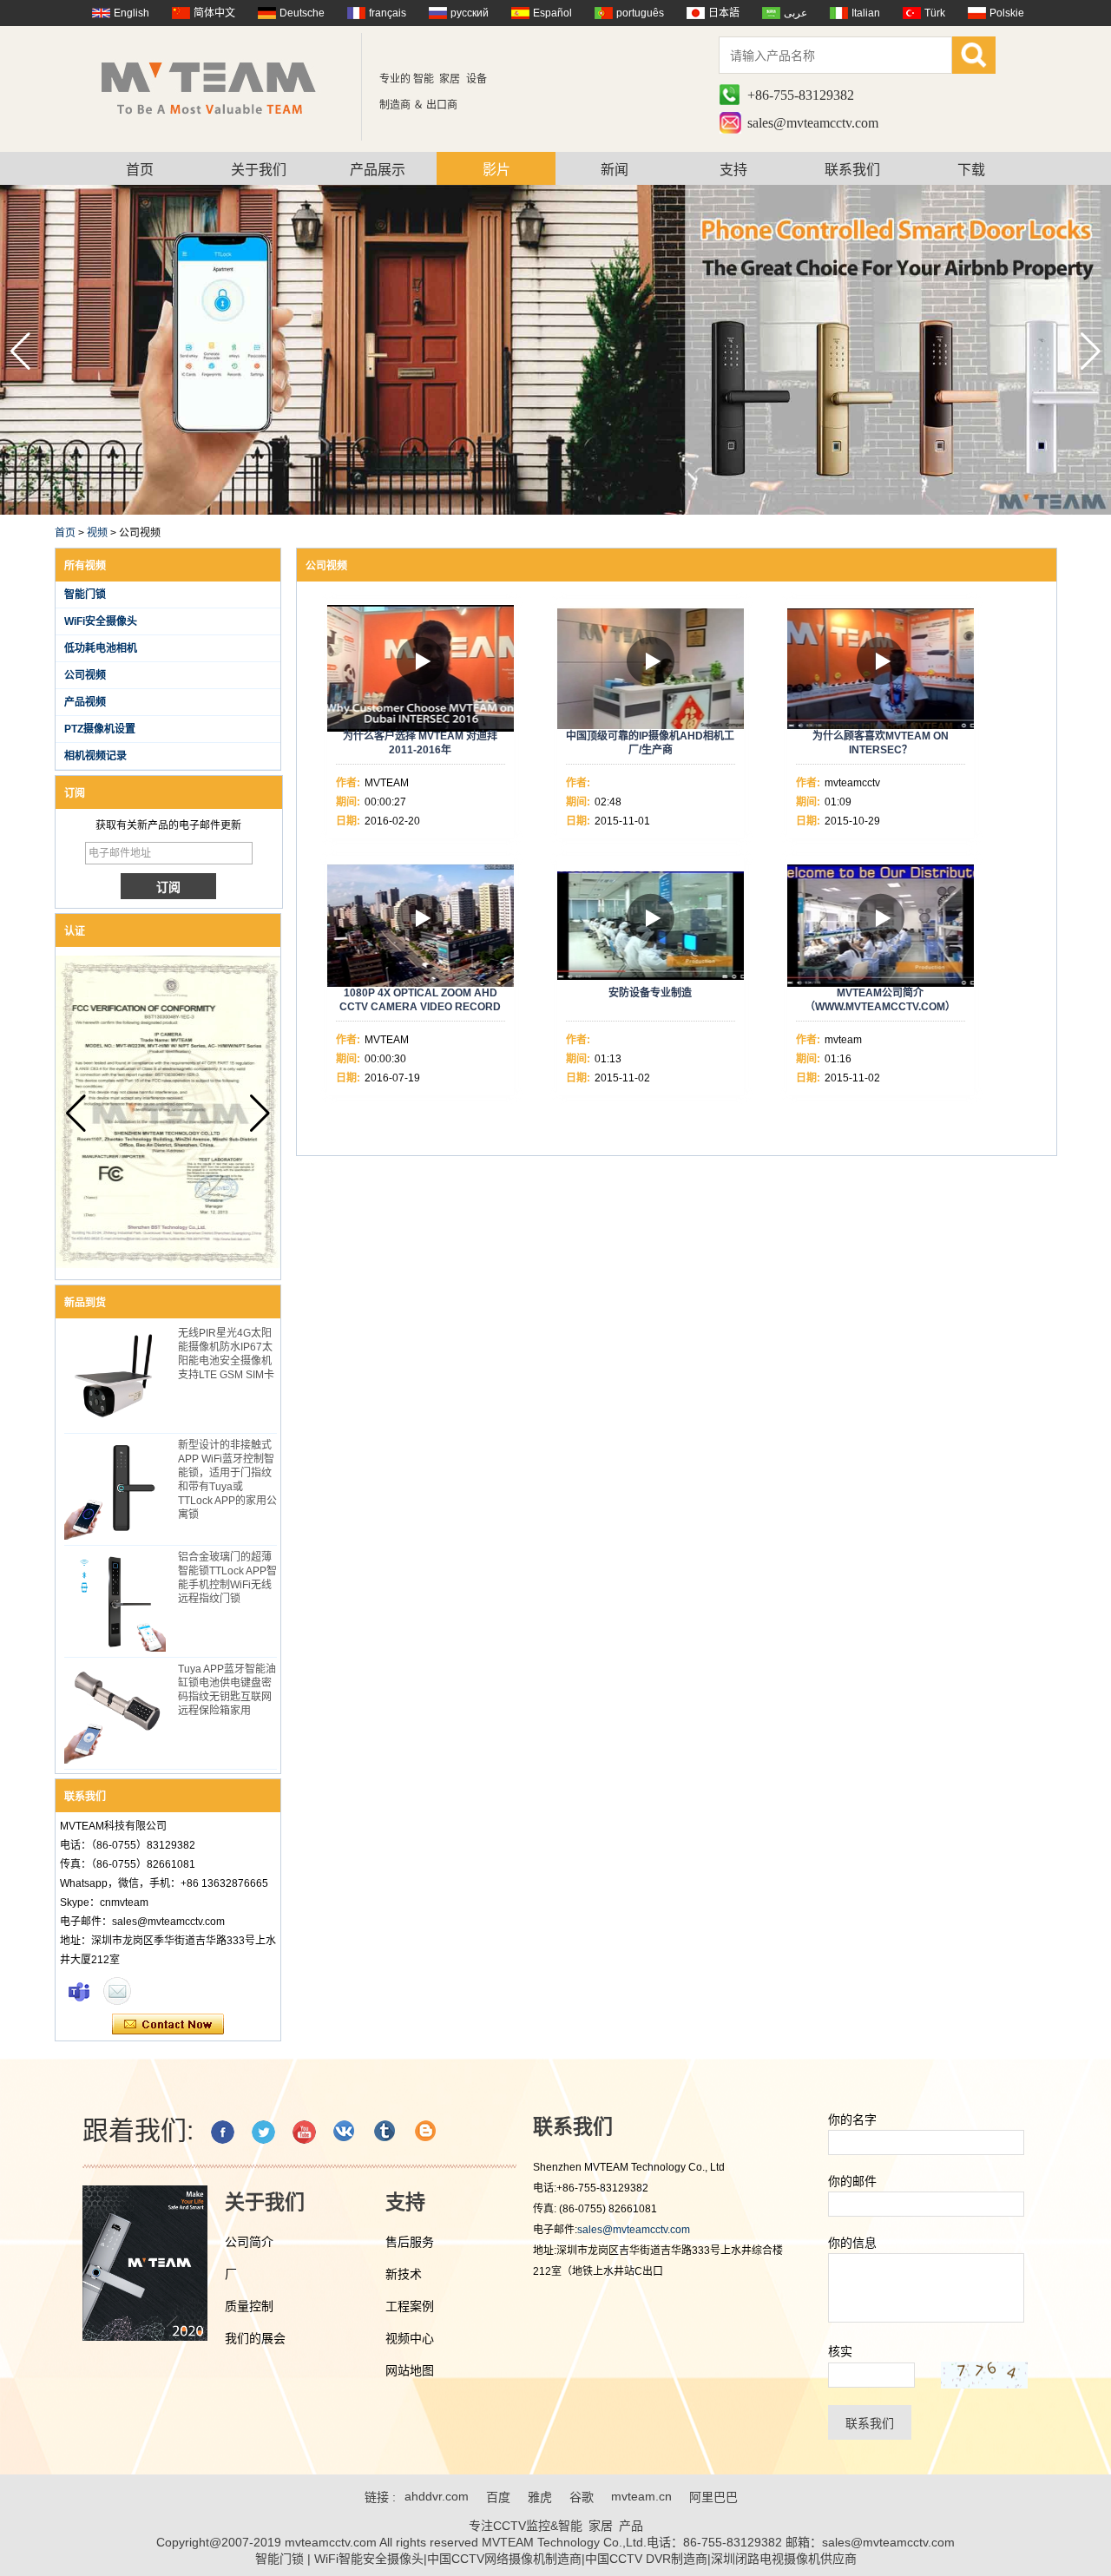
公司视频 (85, 675)
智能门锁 (85, 595)
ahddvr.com (437, 2496)
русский (470, 13)
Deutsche (302, 13)
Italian (866, 13)
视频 (97, 533)
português (640, 13)
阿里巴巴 (713, 2497)
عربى (795, 13)
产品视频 (85, 702)
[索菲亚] (79, 1991)
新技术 (404, 2274)
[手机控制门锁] (555, 511)
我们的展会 (255, 2338)
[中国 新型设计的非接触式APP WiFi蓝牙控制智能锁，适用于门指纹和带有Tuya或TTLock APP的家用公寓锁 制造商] (115, 1489)
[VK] (345, 2132)
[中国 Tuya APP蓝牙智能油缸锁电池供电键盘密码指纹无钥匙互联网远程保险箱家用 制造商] (115, 1713)
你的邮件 (852, 2181)
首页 (140, 170)
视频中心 (410, 2338)
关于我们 (259, 170)
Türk (935, 13)
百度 (498, 2497)
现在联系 (168, 2025)
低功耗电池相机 (101, 648)
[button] (1091, 352)
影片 (496, 170)
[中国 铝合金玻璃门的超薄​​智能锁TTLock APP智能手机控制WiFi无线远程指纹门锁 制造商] (115, 1601)
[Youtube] (304, 2132)
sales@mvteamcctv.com (813, 123)
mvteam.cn (641, 2496)
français (388, 13)
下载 (971, 170)
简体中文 (214, 13)
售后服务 (410, 2242)
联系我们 (852, 170)
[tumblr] (386, 2132)
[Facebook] (223, 2132)
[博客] (427, 2132)
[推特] (263, 2132)
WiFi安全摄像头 (101, 621)
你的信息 (852, 2243)
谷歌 (582, 2497)
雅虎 (540, 2497)
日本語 (724, 13)
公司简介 (249, 2242)
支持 (733, 170)
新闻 (615, 170)
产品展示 (378, 170)
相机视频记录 (95, 756)
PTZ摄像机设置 (100, 729)
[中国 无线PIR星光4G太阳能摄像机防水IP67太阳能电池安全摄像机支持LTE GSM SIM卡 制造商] (115, 1377)
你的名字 (852, 2119)
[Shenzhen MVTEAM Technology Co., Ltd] (220, 87)
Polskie (1007, 13)
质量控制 (249, 2306)
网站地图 (410, 2370)
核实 (840, 2351)
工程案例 (410, 2306)
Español (552, 13)
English (131, 13)
